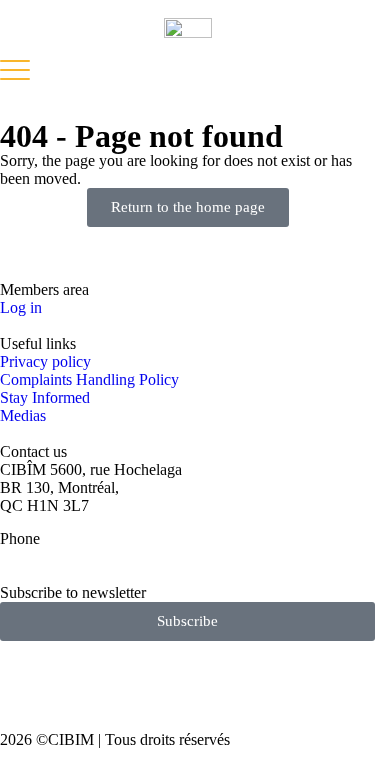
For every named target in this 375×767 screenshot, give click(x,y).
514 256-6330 (44, 556)
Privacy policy (45, 361)
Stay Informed (45, 397)
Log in (21, 307)
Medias (23, 415)
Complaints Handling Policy (89, 379)
